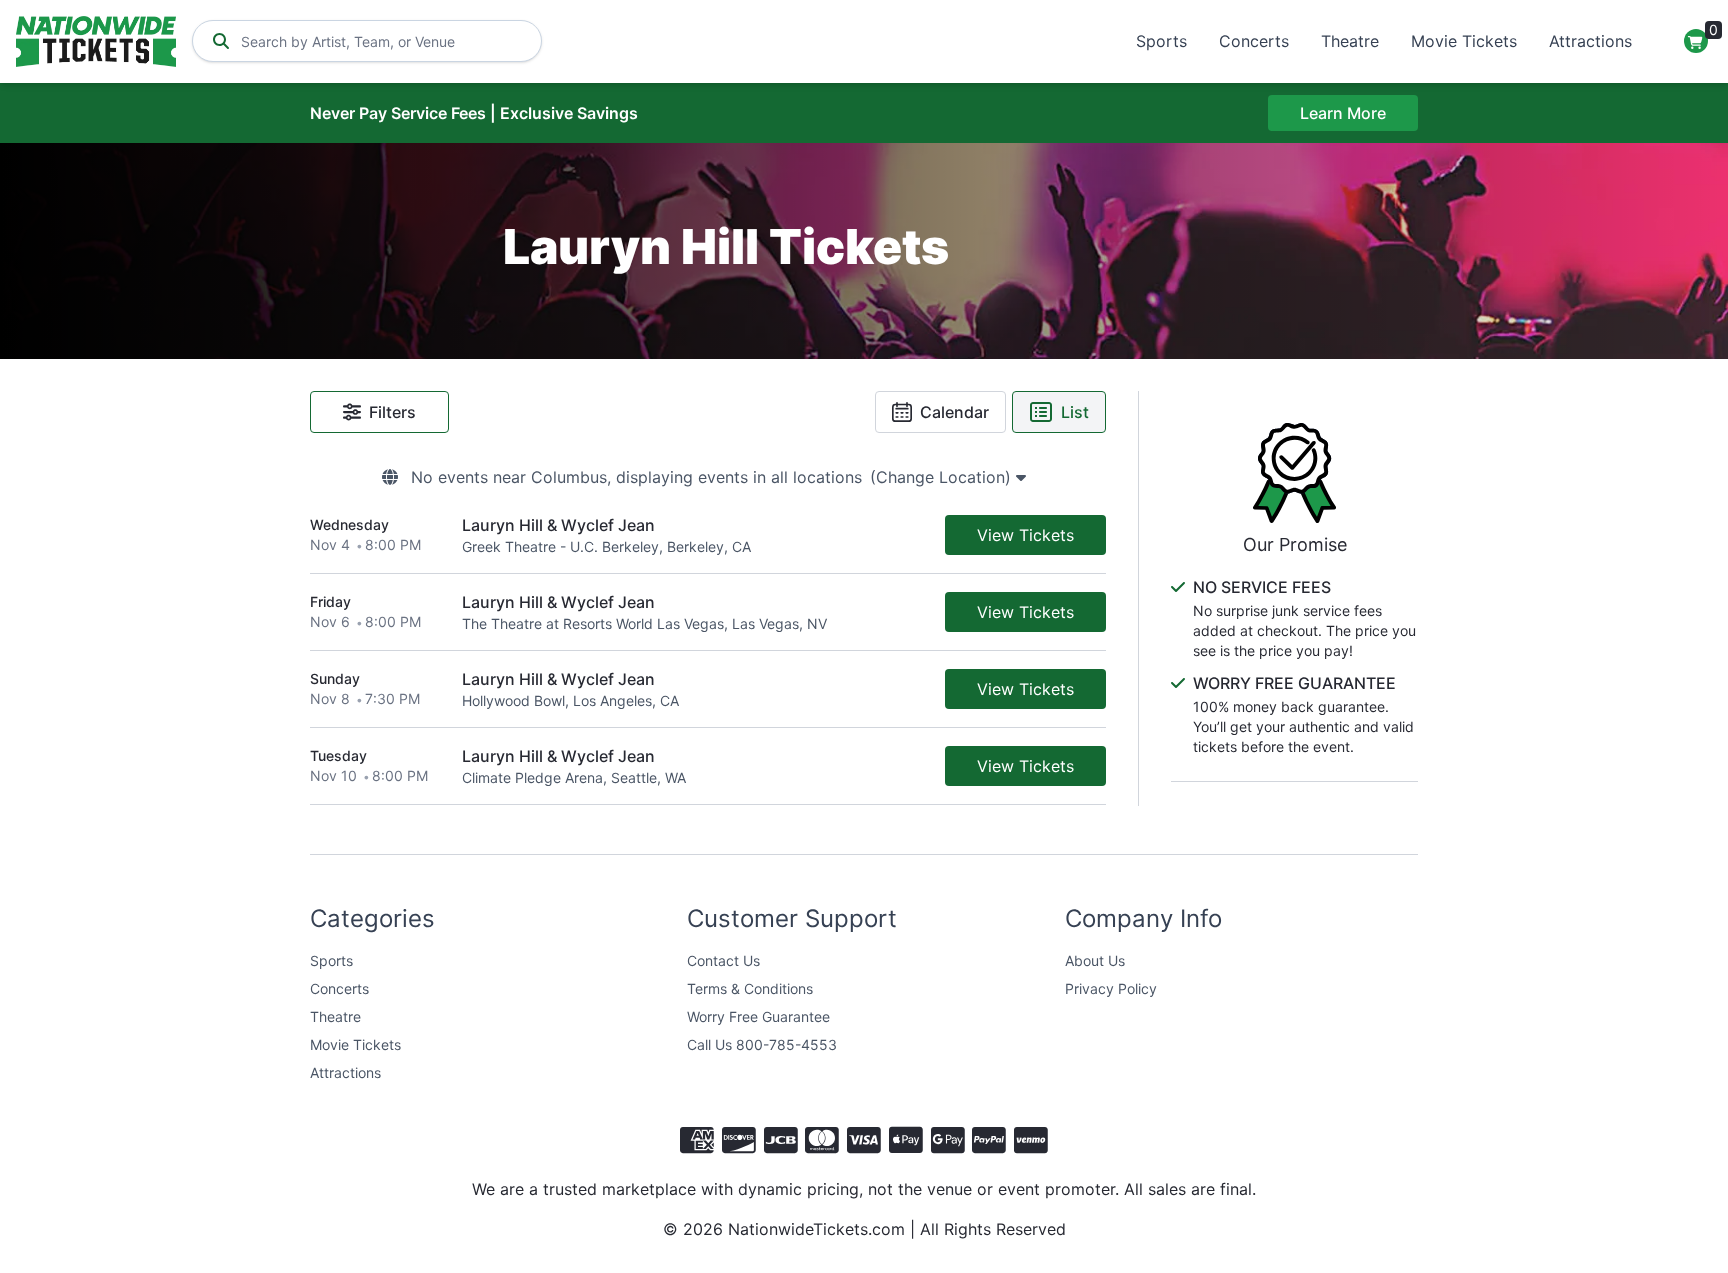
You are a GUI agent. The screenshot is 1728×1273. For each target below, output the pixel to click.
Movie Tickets (1464, 41)
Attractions (1590, 41)
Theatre (1350, 41)
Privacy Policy (1111, 988)
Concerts (1254, 41)
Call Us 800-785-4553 (762, 1044)
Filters (392, 412)
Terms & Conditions (750, 988)
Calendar (954, 412)
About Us (1095, 960)
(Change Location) (943, 477)
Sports (1161, 41)
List (1075, 412)
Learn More (1343, 113)
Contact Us (723, 960)
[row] (708, 535)
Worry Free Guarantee (758, 1016)
